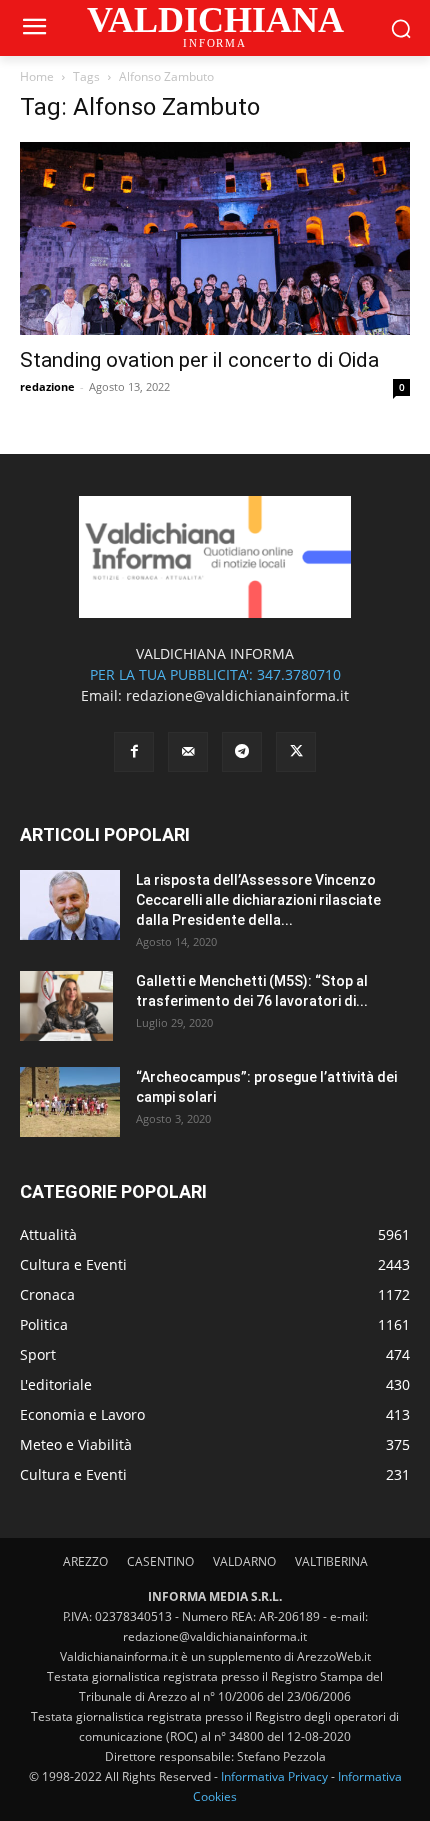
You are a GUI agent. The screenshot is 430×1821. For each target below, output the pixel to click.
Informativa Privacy (274, 1776)
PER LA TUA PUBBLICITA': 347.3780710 (215, 674)
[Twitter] (296, 752)
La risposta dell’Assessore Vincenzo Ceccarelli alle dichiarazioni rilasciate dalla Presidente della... (258, 900)
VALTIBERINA (331, 1561)
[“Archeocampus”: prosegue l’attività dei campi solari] (70, 1102)
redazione (47, 386)
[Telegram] (242, 752)
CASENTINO (160, 1561)
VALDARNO (244, 1561)
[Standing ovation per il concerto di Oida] (215, 238)
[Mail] (188, 752)
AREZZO (85, 1561)
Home (37, 76)
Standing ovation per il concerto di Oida (199, 360)
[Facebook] (134, 752)
